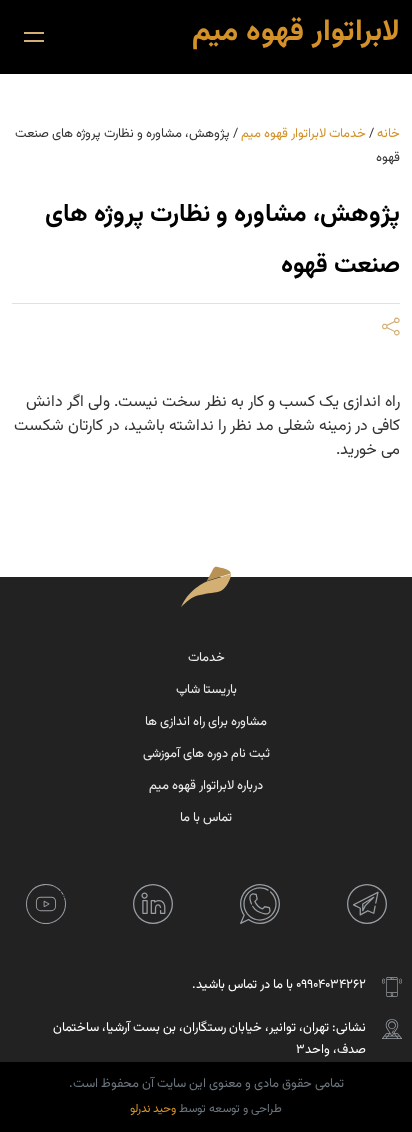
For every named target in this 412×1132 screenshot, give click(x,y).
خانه (388, 134)
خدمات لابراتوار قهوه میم (303, 134)
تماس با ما (206, 818)
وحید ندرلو (153, 1109)
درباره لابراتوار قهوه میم (206, 786)
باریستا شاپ (206, 690)
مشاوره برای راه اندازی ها (206, 722)
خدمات (206, 658)
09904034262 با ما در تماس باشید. (279, 985)
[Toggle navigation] (34, 37)
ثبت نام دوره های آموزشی (206, 754)
